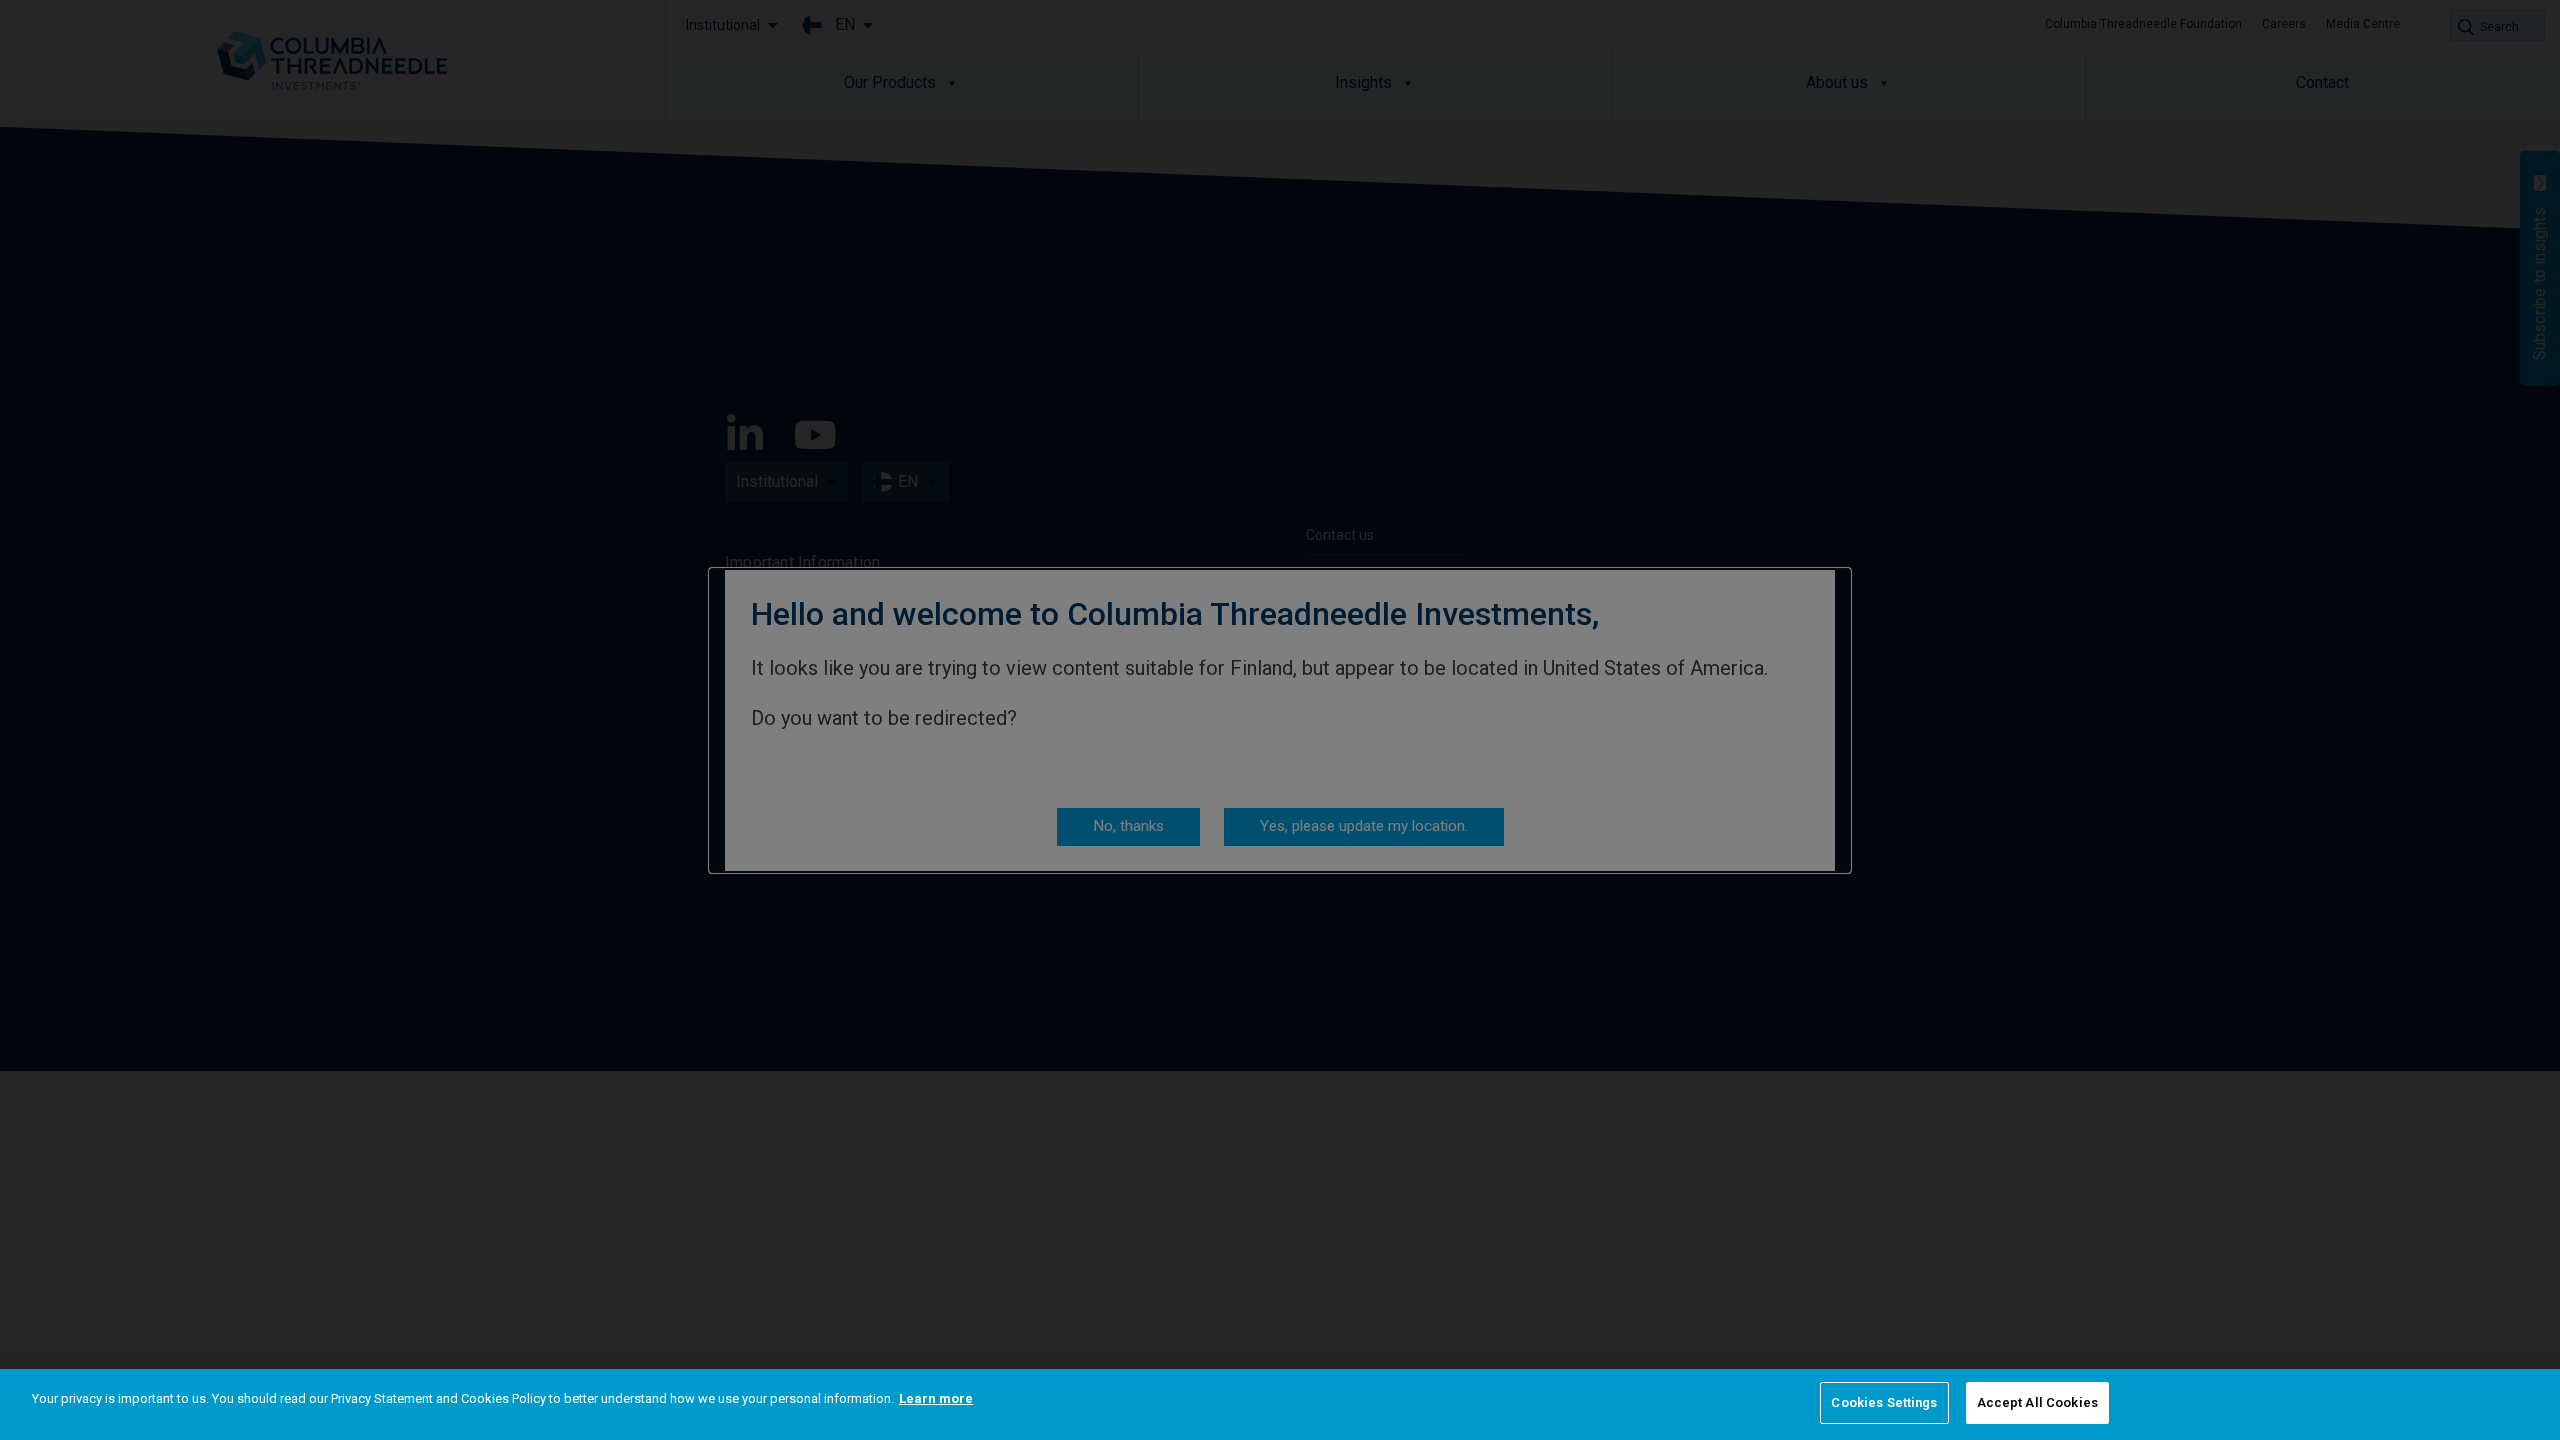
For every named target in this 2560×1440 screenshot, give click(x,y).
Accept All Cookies (2037, 1402)
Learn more (936, 1398)
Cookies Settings (1884, 1402)
